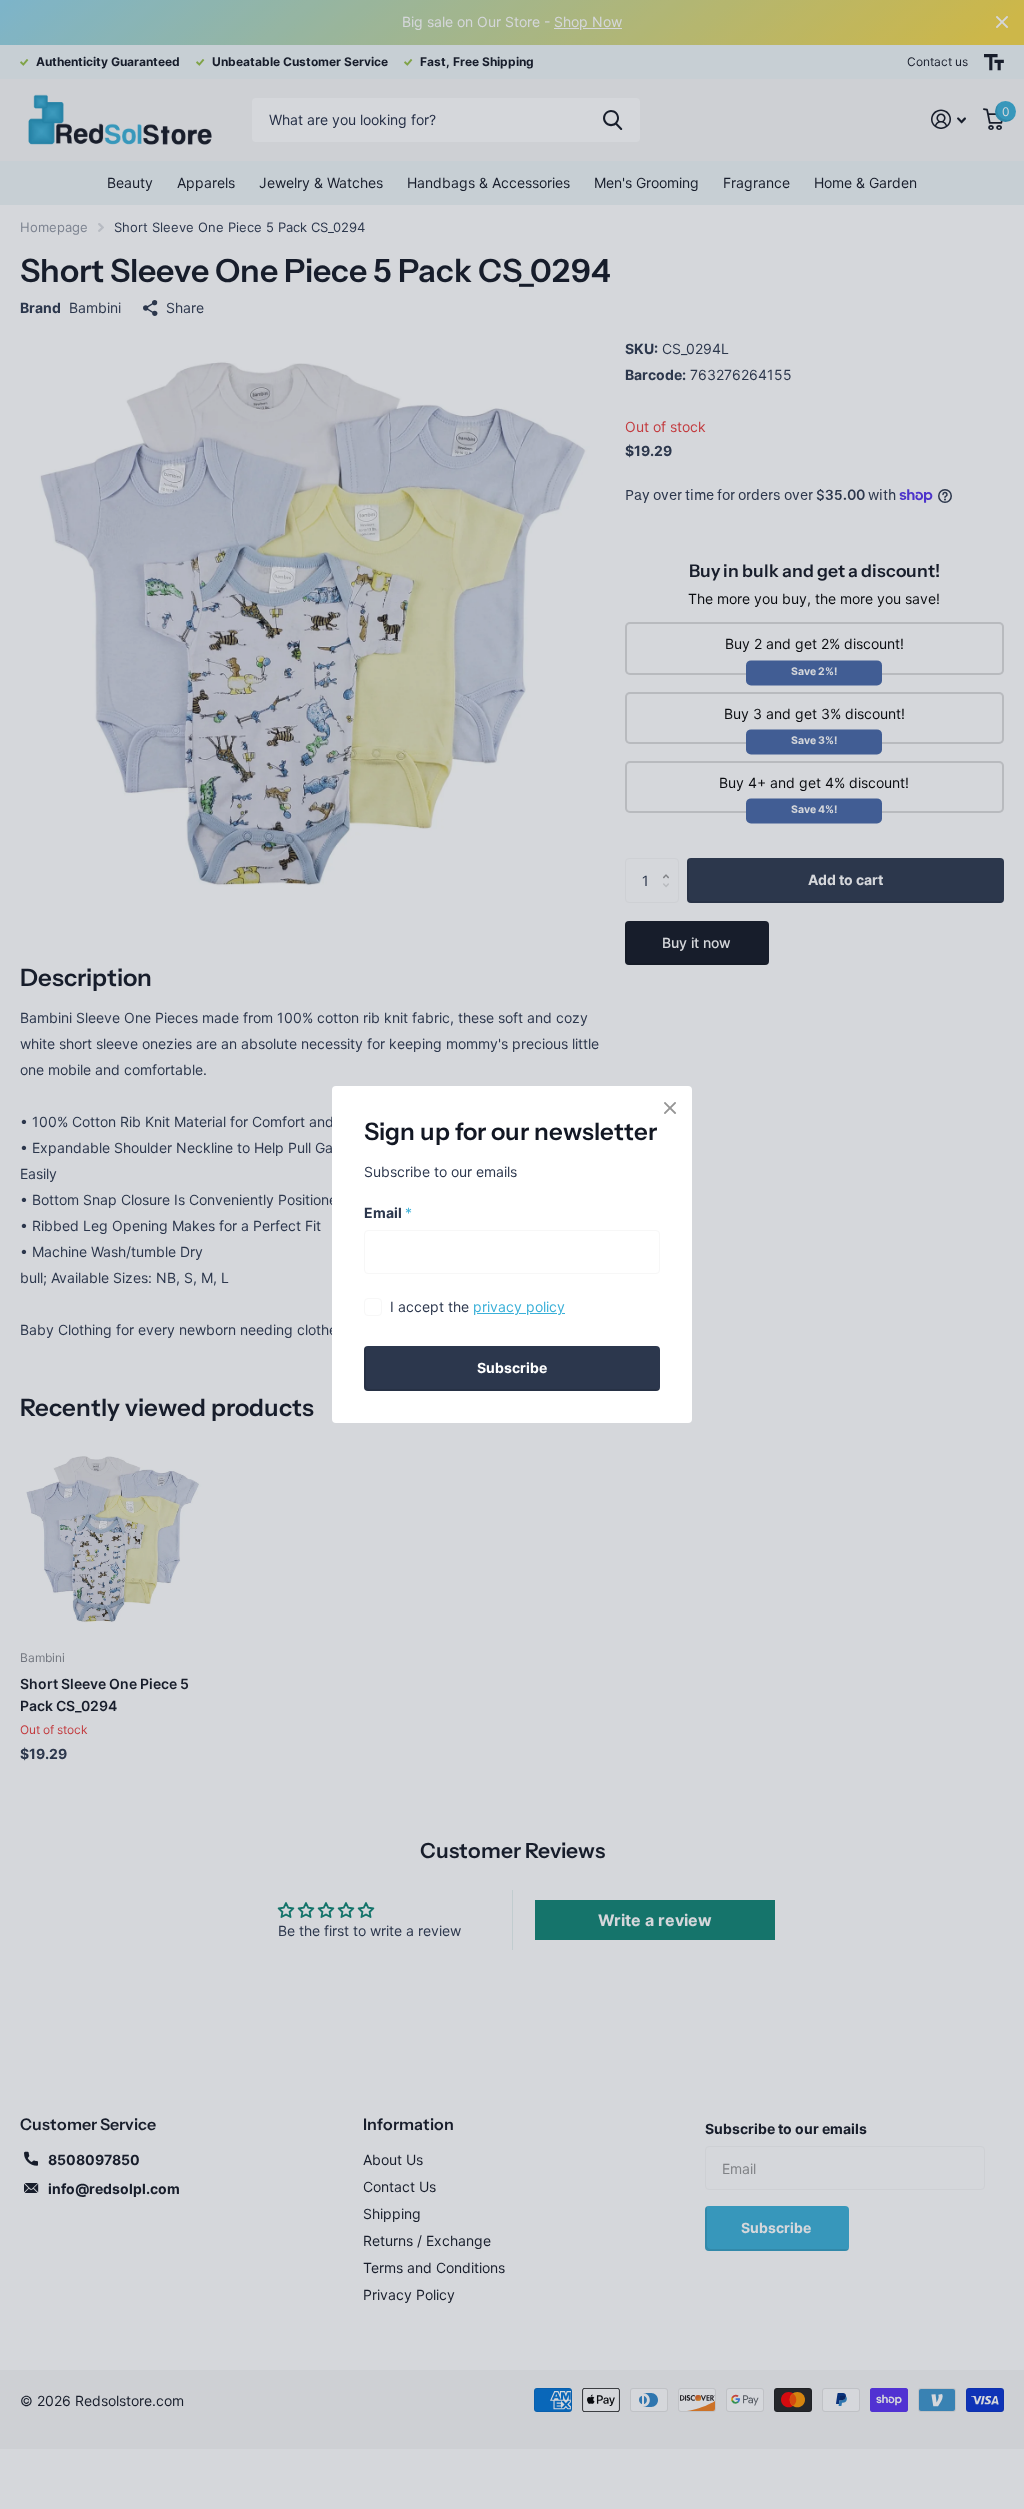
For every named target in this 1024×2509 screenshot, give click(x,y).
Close (670, 1108)
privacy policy (519, 1306)
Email (388, 1212)
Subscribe (512, 1367)
